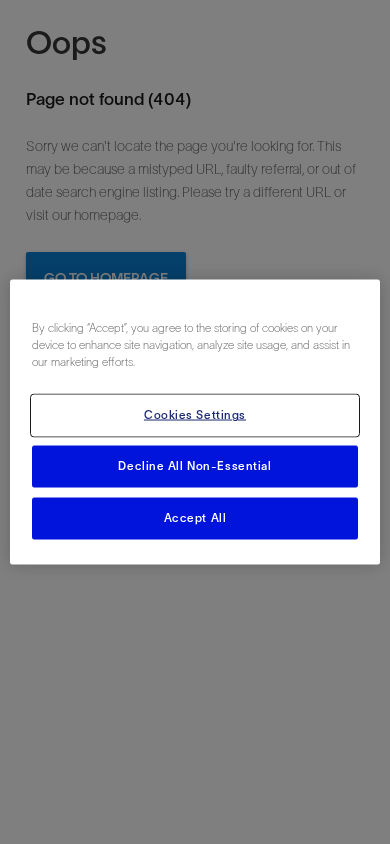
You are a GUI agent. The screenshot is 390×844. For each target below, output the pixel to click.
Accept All (195, 518)
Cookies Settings (195, 415)
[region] (195, 422)
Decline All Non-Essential (194, 466)
